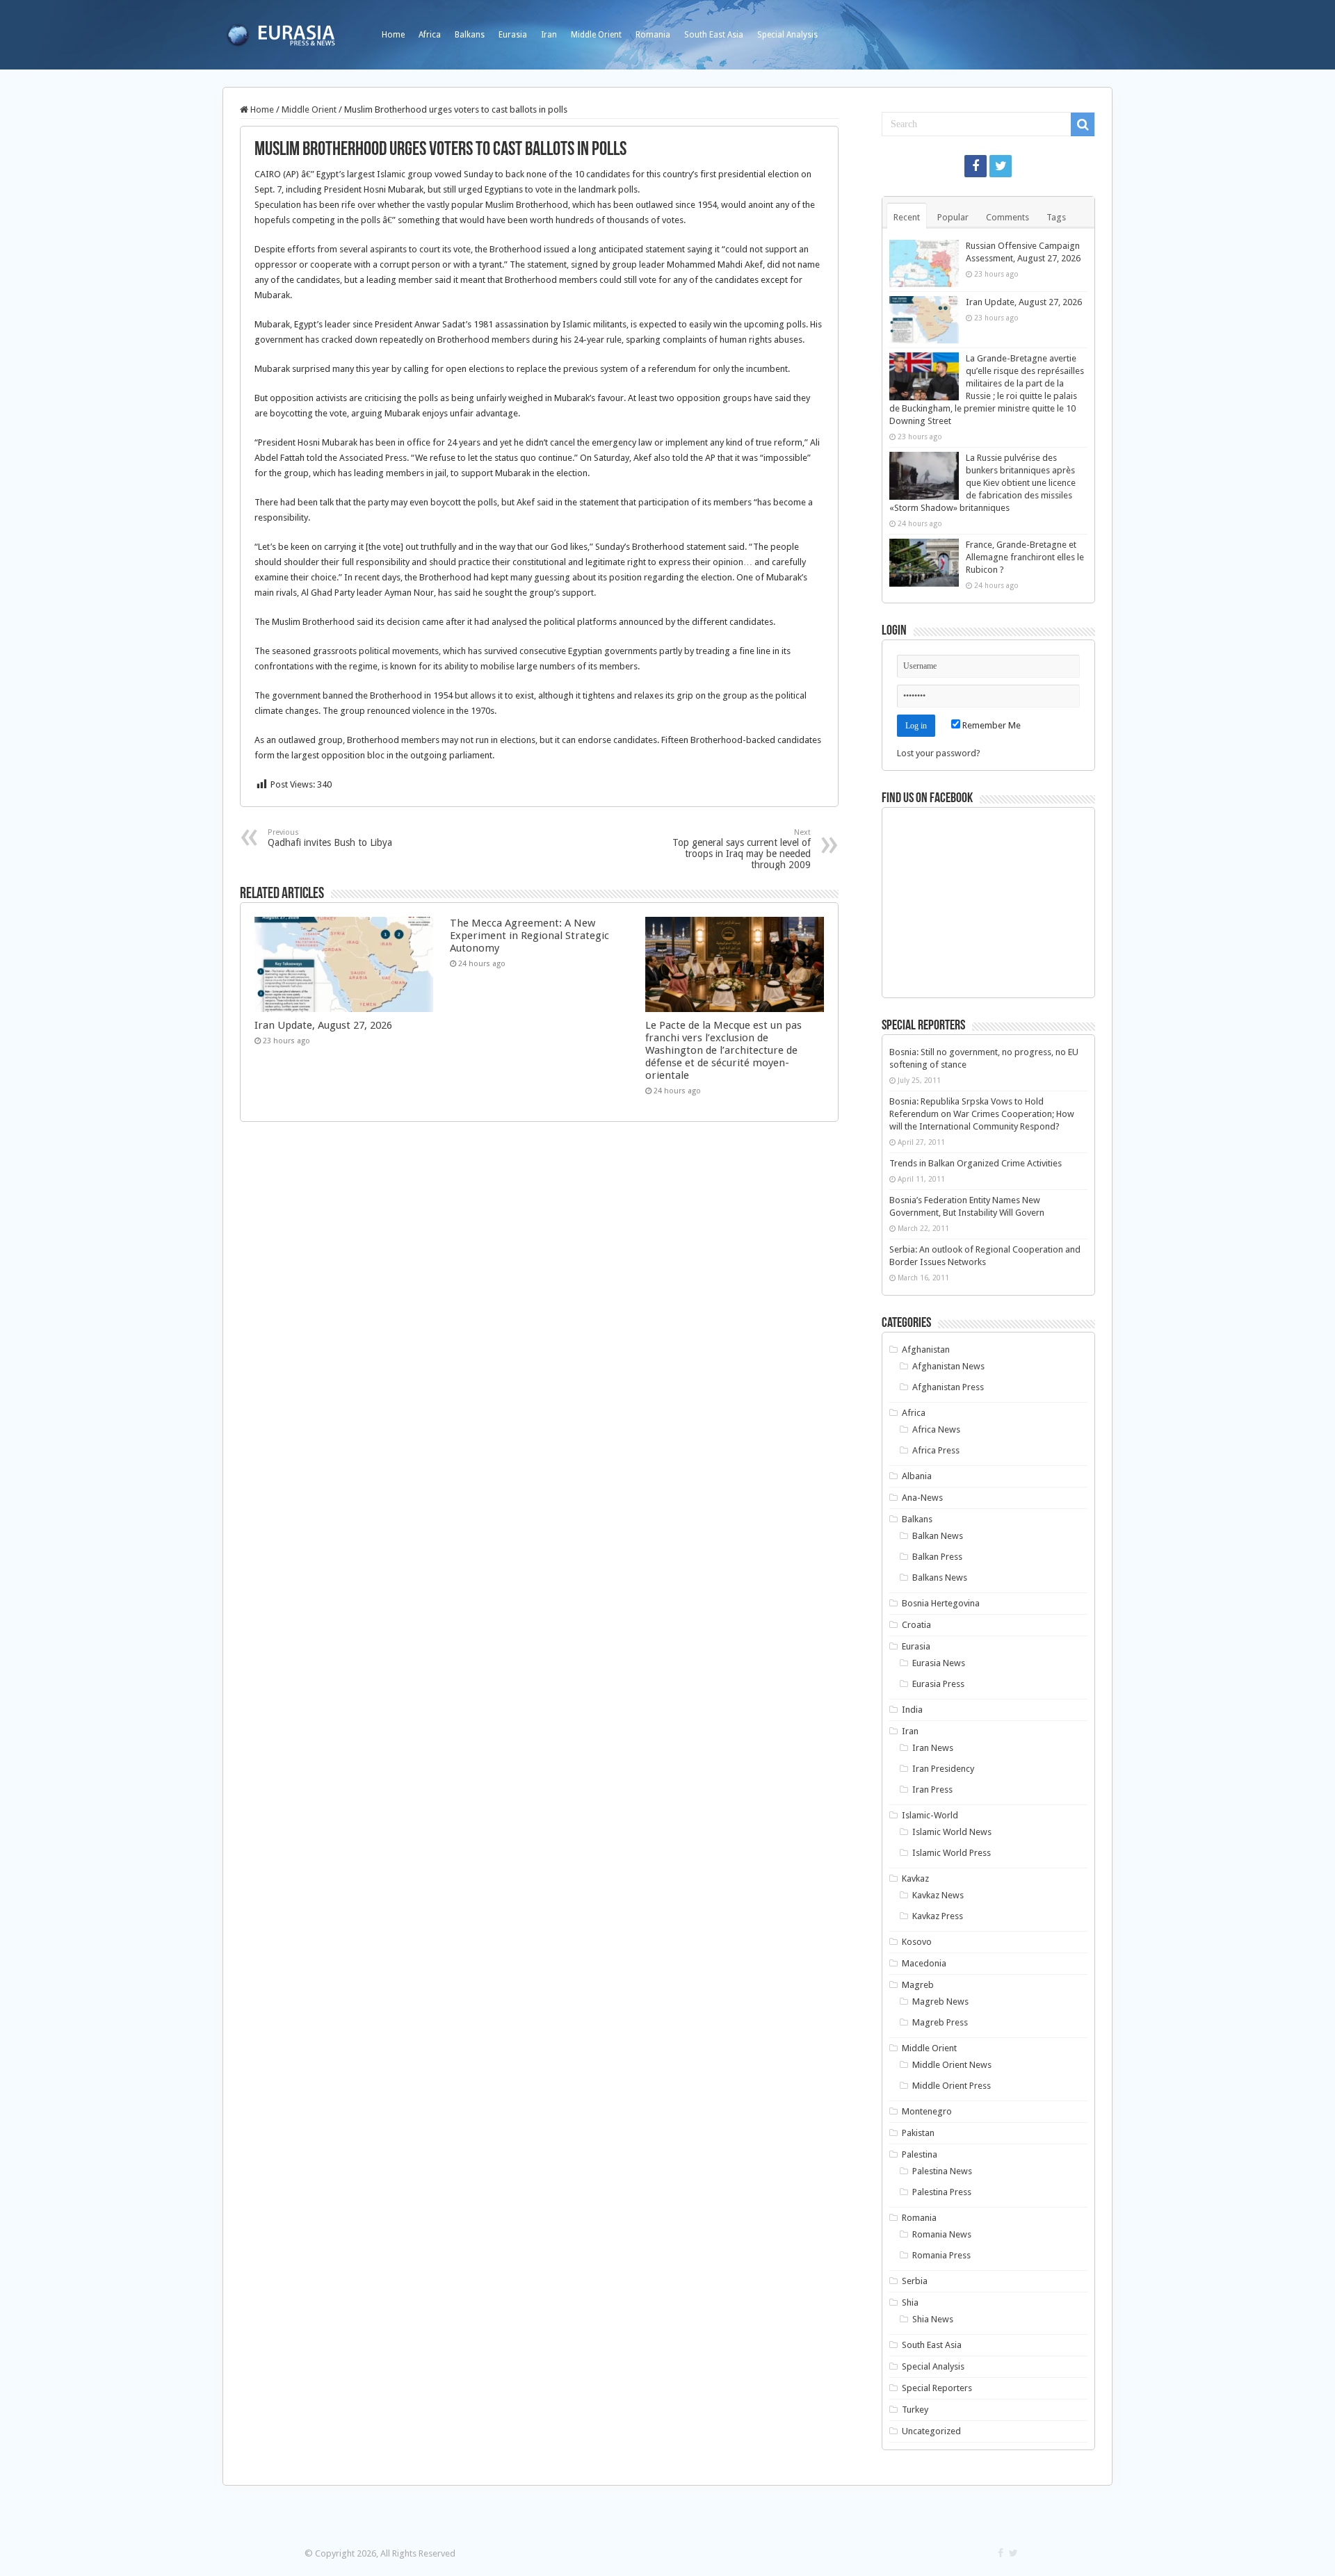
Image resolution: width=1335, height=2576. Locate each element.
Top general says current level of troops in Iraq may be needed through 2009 (742, 849)
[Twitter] (1001, 166)
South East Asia (714, 35)
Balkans (470, 35)
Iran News (933, 1748)
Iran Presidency (943, 1769)
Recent (907, 217)
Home (393, 35)
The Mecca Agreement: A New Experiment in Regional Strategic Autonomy (529, 936)
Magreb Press (940, 2022)
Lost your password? (939, 753)
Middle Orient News (952, 2065)
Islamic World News (952, 1832)
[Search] (1083, 124)
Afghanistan (926, 1350)
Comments (1008, 217)
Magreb (918, 1985)
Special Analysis (787, 35)
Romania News (942, 2234)
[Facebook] (976, 166)
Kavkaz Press (938, 1916)
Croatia (916, 1625)
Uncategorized (931, 2431)
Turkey (915, 2410)
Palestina (920, 2154)
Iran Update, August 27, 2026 (323, 1025)
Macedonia (924, 1963)
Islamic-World (930, 1815)
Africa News (936, 1429)
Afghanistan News (948, 1366)
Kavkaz (915, 1878)
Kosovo (917, 1942)
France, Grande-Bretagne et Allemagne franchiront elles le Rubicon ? (1025, 557)
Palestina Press (942, 2192)
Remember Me (990, 725)
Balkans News (940, 1578)
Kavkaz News (938, 1895)
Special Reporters (937, 2388)
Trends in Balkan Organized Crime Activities (976, 1163)
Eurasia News (939, 1663)
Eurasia (513, 35)
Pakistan (918, 2133)
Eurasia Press (938, 1684)
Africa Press (936, 1450)
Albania (917, 1476)
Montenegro (927, 2111)
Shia (910, 2302)
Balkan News (938, 1536)
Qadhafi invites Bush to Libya (330, 838)
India (912, 1710)
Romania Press (941, 2255)
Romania (653, 35)
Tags (1056, 217)
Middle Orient (596, 35)
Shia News (933, 2319)
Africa (430, 35)
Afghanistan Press (948, 1387)
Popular (953, 217)
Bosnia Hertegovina (941, 1603)
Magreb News (940, 2002)
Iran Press (932, 1790)
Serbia (915, 2281)
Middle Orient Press (952, 2086)
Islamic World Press (952, 1853)
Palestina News (942, 2171)
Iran (549, 35)
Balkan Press (937, 1557)
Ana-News (922, 1498)
